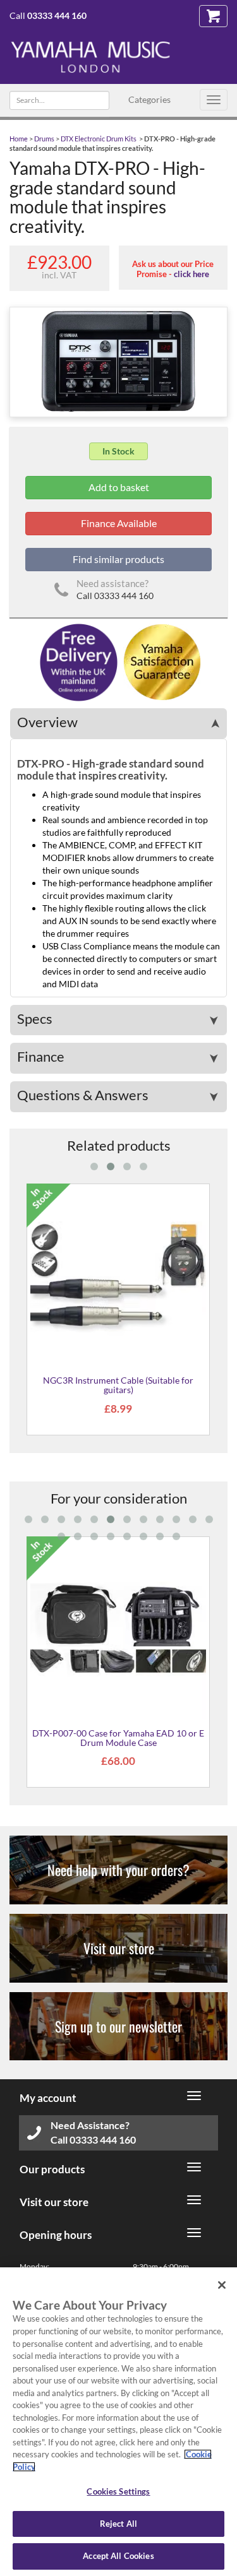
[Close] (222, 2285)
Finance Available (119, 523)
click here (191, 274)
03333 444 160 (57, 15)
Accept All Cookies (118, 2556)
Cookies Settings (118, 2491)
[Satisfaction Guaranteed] (160, 661)
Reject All (118, 2524)
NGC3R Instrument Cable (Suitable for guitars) (118, 1385)
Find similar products (118, 559)
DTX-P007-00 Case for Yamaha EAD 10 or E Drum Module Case (118, 1738)
